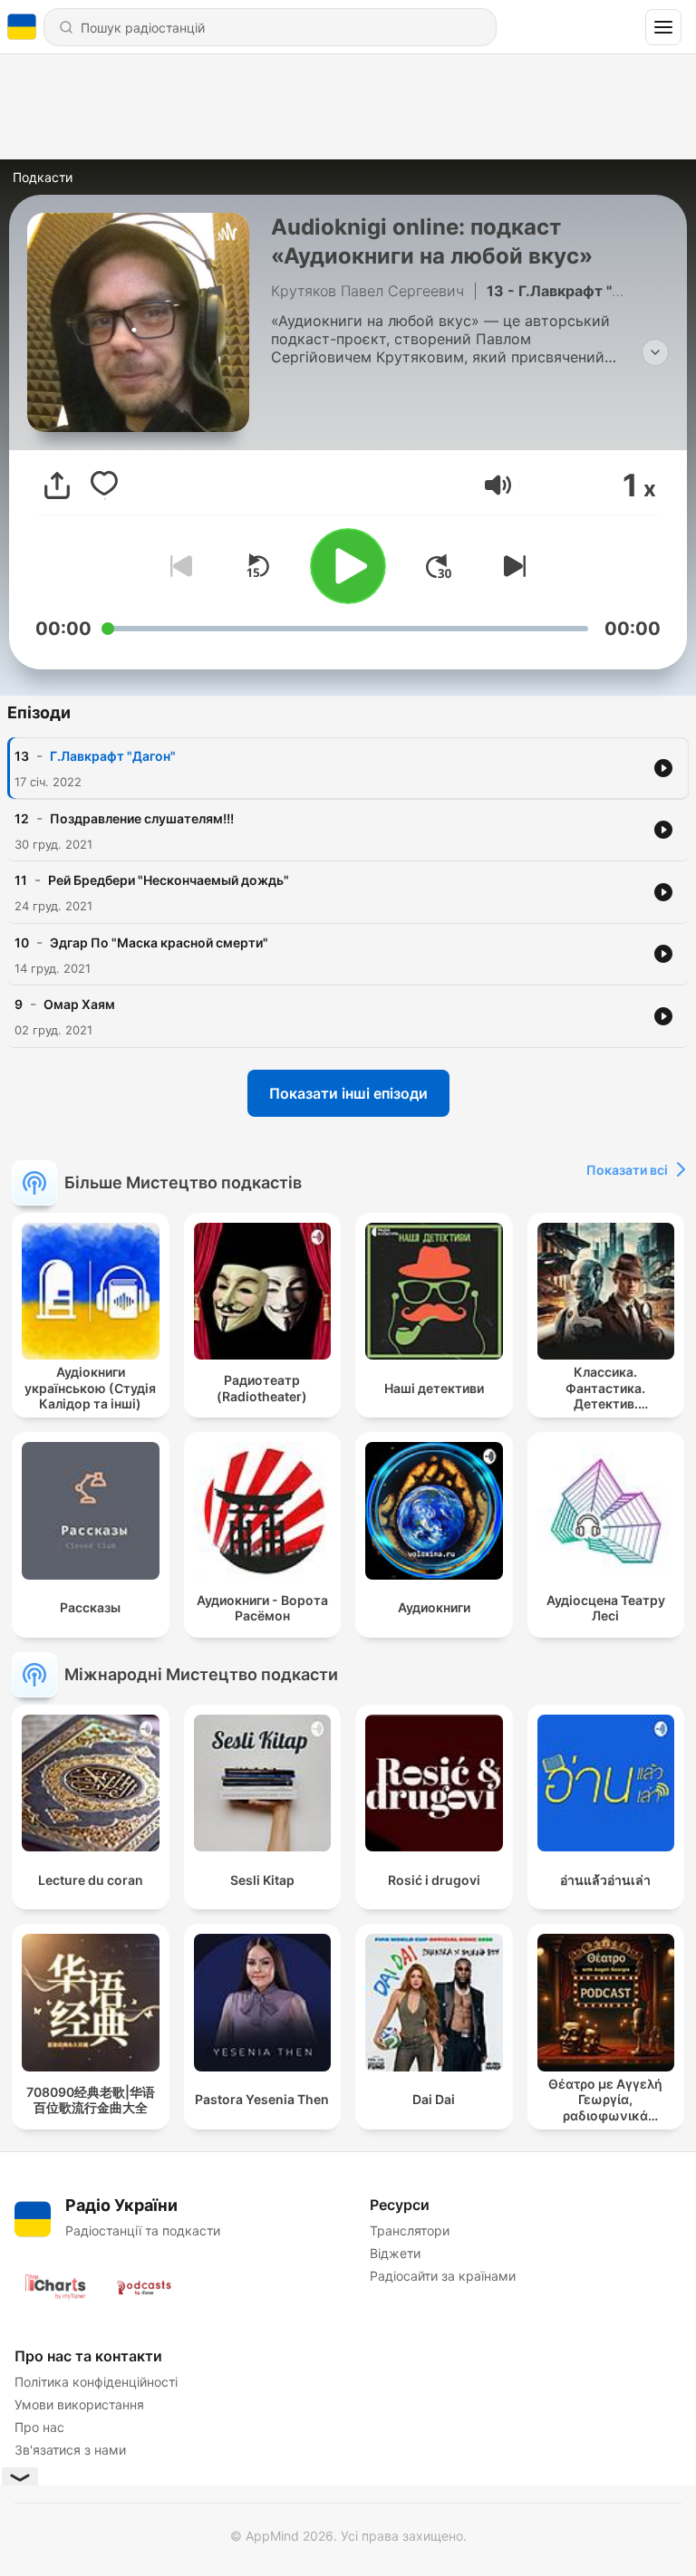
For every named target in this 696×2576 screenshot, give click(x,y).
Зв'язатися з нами (70, 2450)
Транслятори (410, 2230)
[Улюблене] (104, 485)
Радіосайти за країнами (443, 2276)
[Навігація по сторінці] (663, 27)
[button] (498, 485)
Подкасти (43, 177)
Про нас (39, 2427)
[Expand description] (655, 352)
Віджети (395, 2253)
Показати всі (627, 1170)
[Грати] (348, 566)
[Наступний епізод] (511, 566)
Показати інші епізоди (348, 1093)
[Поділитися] (57, 485)
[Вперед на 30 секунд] (439, 566)
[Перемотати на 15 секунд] (257, 566)
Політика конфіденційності (96, 2382)
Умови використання (79, 2404)
